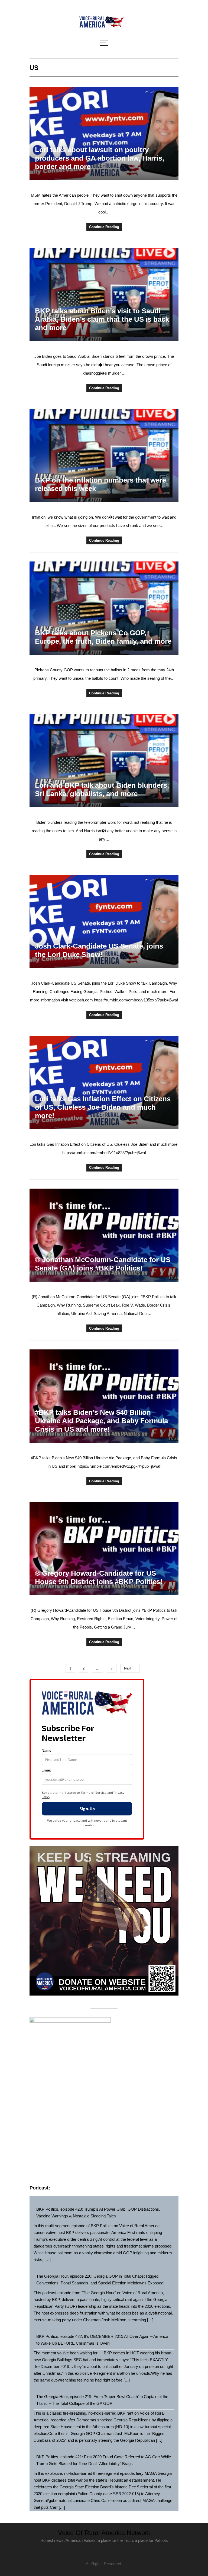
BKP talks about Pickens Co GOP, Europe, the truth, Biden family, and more (103, 637)
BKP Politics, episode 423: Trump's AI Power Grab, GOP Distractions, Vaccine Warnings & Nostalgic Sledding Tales (98, 2213)
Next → (130, 1668)
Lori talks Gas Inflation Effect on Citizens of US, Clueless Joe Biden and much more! (103, 1107)
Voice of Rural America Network (104, 2533)
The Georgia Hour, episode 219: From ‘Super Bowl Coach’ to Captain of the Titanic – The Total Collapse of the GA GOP (102, 2400)
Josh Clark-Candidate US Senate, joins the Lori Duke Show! (99, 950)
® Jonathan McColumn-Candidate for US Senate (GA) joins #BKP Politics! (103, 1264)
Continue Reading (104, 227)
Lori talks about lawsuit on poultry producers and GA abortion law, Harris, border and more (100, 158)
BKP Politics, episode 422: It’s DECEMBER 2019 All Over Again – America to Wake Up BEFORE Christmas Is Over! (102, 2340)
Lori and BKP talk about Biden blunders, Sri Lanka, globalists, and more (102, 789)
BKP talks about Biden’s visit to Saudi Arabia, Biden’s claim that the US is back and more (102, 319)
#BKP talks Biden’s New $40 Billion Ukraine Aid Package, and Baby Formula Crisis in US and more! (101, 1421)
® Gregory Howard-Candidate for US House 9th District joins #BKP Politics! (99, 1577)
